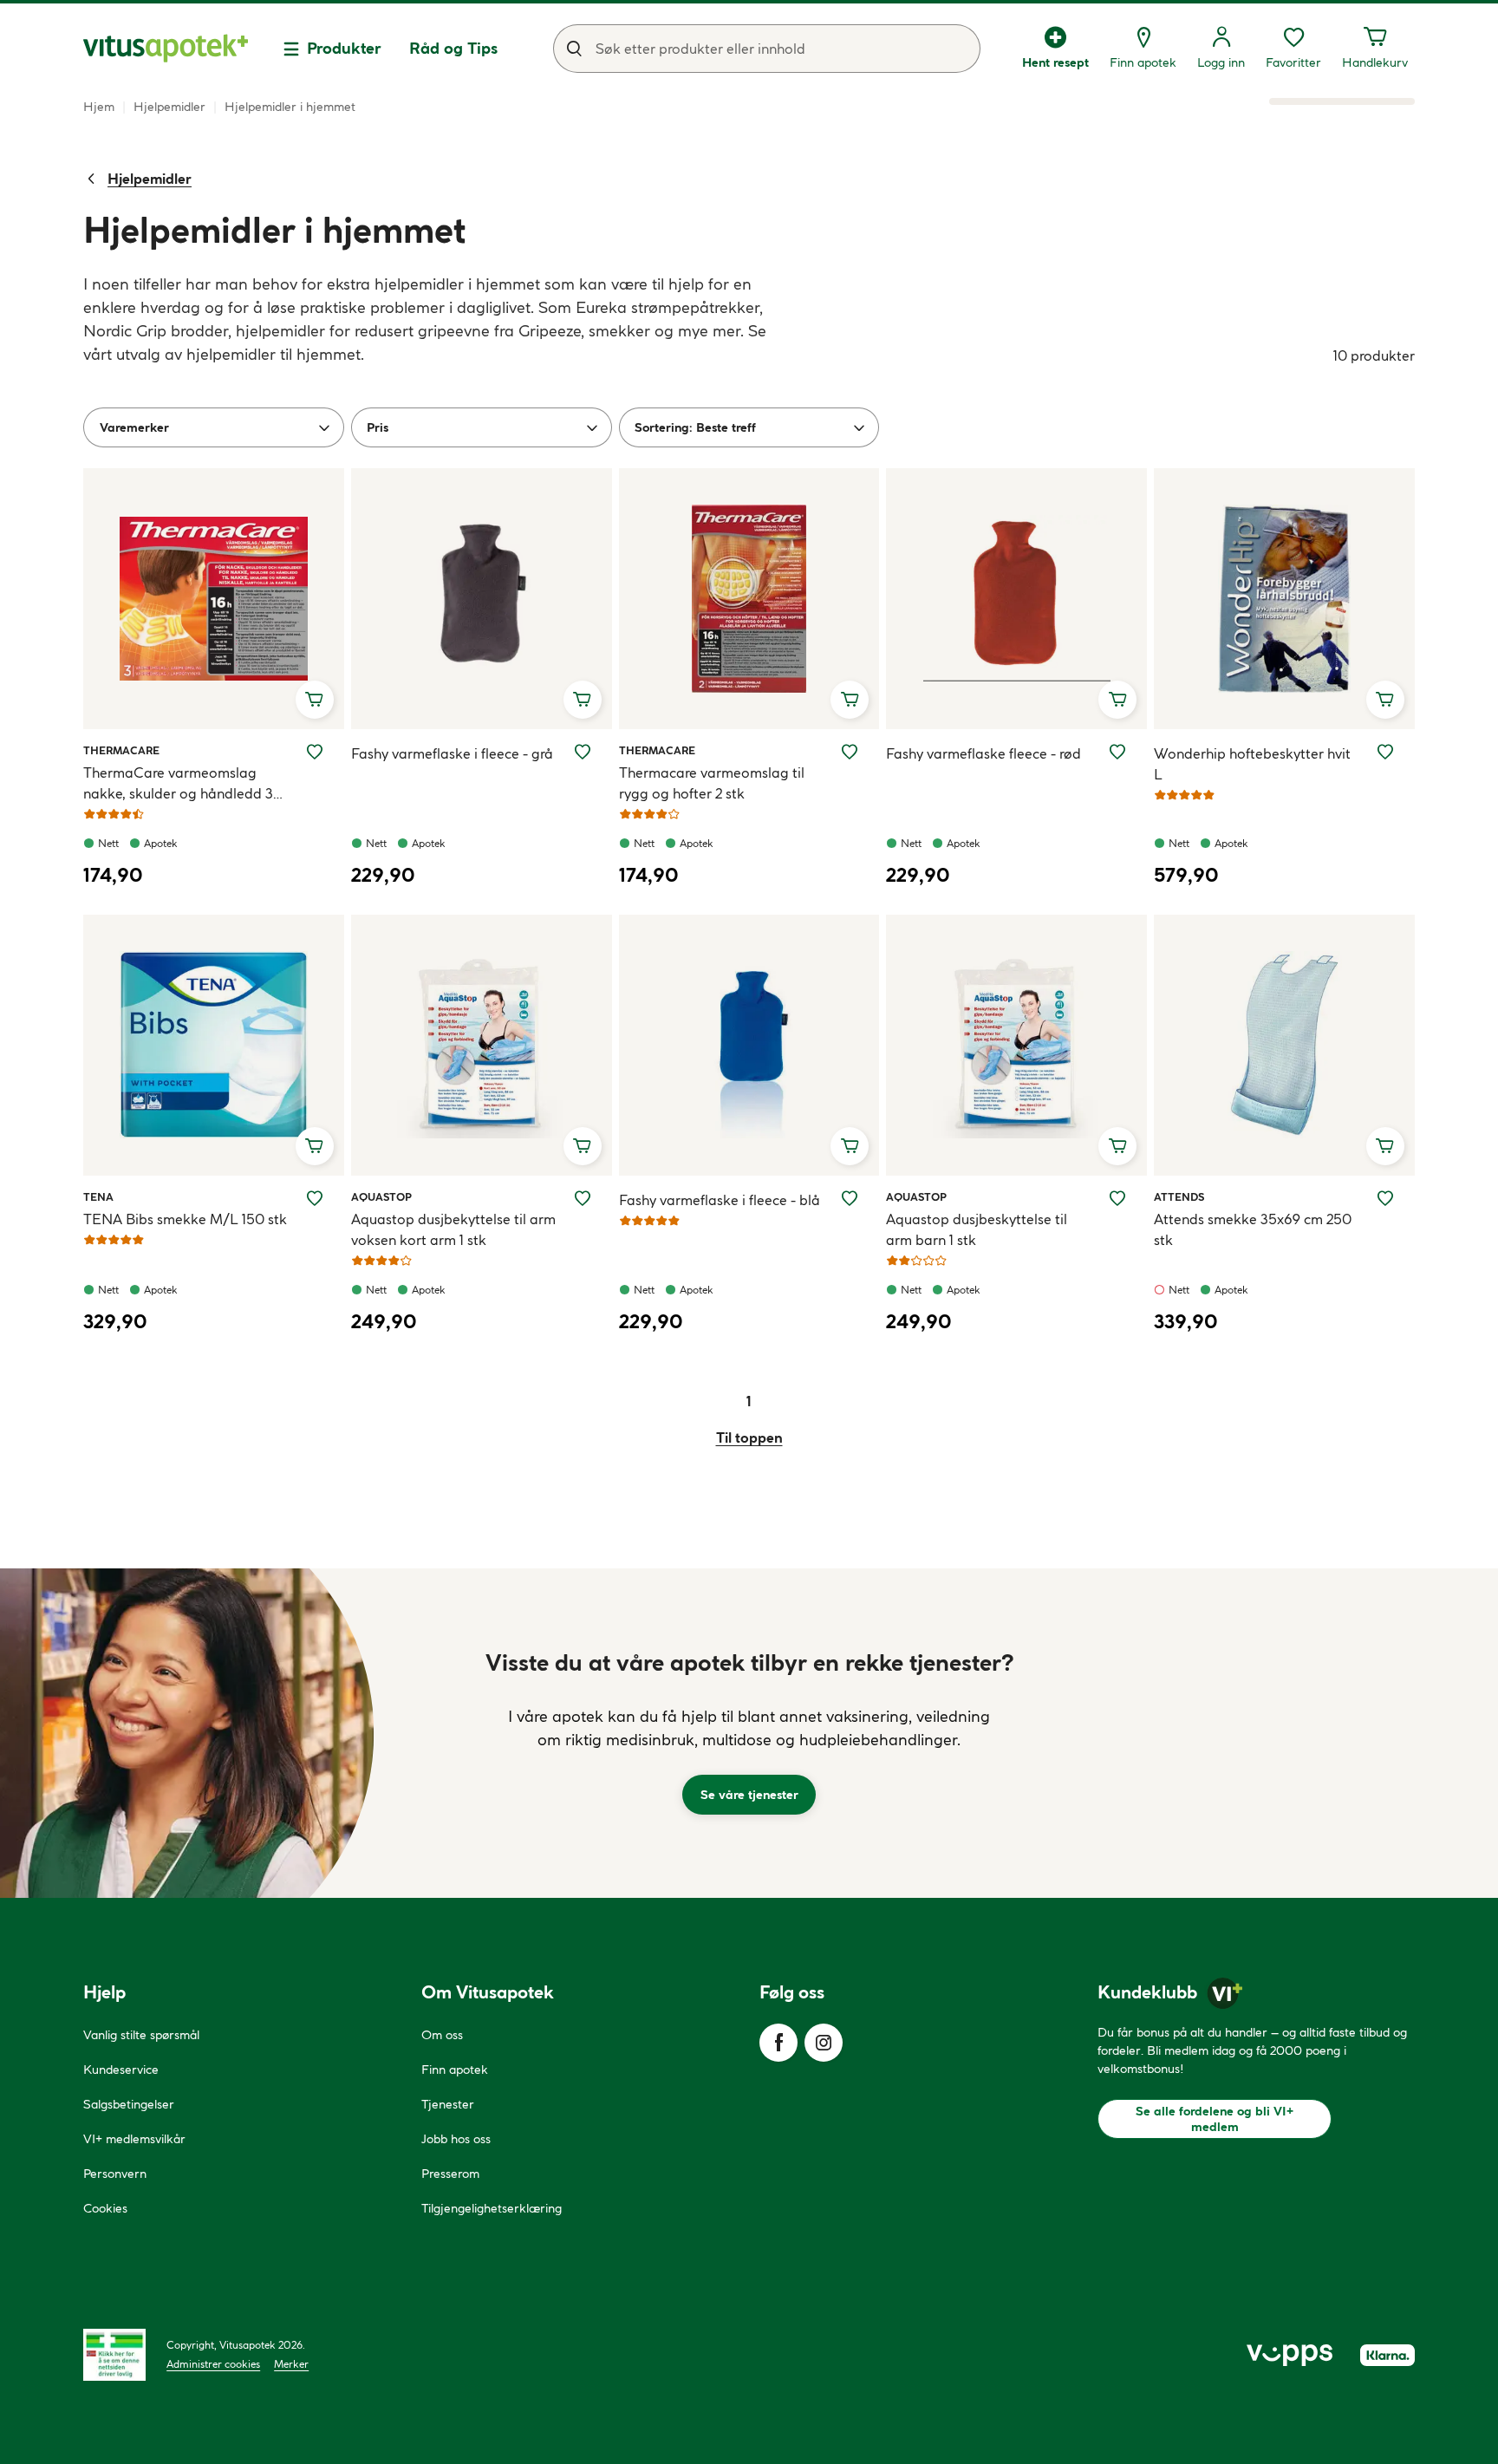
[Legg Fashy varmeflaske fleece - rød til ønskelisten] (1117, 752)
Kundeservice (121, 2070)
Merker (291, 2364)
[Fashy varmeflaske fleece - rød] (1016, 599)
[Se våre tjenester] (749, 1733)
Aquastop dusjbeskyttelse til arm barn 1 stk (977, 1229)
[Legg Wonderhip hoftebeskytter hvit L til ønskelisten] (1385, 752)
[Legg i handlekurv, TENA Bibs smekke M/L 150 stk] (315, 1146)
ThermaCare (121, 750)
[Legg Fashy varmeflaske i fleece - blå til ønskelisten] (850, 1198)
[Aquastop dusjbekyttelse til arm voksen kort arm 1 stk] (482, 1045)
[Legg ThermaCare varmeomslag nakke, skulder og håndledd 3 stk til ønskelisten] (315, 752)
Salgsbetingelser (129, 2104)
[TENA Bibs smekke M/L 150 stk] (214, 1045)
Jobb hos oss (456, 2139)
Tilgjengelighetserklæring (492, 2208)
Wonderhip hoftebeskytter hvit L (1252, 764)
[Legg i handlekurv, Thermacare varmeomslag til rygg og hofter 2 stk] (850, 700)
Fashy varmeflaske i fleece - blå (720, 1200)
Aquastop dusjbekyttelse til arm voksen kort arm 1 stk (453, 1229)
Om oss (442, 2035)
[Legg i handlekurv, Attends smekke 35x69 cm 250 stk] (1385, 1146)
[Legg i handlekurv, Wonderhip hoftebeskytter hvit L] (1385, 700)
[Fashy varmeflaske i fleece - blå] (749, 1045)
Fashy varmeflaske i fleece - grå (452, 753)
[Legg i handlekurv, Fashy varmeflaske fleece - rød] (1117, 700)
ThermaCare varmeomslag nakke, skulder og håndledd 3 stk (178, 784)
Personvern (115, 2174)
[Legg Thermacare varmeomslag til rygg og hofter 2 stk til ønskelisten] (850, 752)
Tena (103, 1196)
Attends (1179, 1196)
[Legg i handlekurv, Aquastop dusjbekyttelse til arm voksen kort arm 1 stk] (583, 1146)
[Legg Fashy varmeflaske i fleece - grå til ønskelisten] (583, 752)
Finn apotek (455, 2070)
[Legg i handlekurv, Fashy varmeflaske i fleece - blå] (850, 1146)
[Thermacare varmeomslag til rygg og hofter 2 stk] (749, 599)
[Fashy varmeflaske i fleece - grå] (482, 599)
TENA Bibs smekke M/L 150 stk (185, 1219)
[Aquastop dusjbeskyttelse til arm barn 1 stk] (1016, 1045)
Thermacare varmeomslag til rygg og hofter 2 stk (712, 783)
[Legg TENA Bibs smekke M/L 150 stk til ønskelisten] (315, 1198)
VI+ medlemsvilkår (134, 2139)
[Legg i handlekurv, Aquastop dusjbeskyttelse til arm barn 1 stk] (1117, 1146)
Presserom (450, 2174)
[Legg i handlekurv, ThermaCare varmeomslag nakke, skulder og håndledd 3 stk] (315, 700)
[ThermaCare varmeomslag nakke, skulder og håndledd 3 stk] (214, 599)
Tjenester (448, 2104)
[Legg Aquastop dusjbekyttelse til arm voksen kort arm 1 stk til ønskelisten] (583, 1198)
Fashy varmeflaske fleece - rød (983, 753)
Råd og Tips (453, 48)
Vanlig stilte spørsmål (141, 2035)
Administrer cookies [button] (213, 2364)
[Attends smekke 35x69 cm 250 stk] (1284, 1045)
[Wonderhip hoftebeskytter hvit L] (1284, 599)
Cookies (105, 2208)
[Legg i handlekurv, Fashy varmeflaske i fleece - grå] (583, 700)
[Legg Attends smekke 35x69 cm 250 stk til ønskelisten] (1385, 1198)
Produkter (344, 48)
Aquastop (381, 1196)
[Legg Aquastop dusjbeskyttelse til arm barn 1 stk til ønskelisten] (1117, 1198)
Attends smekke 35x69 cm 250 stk (1253, 1229)
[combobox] (767, 49)
